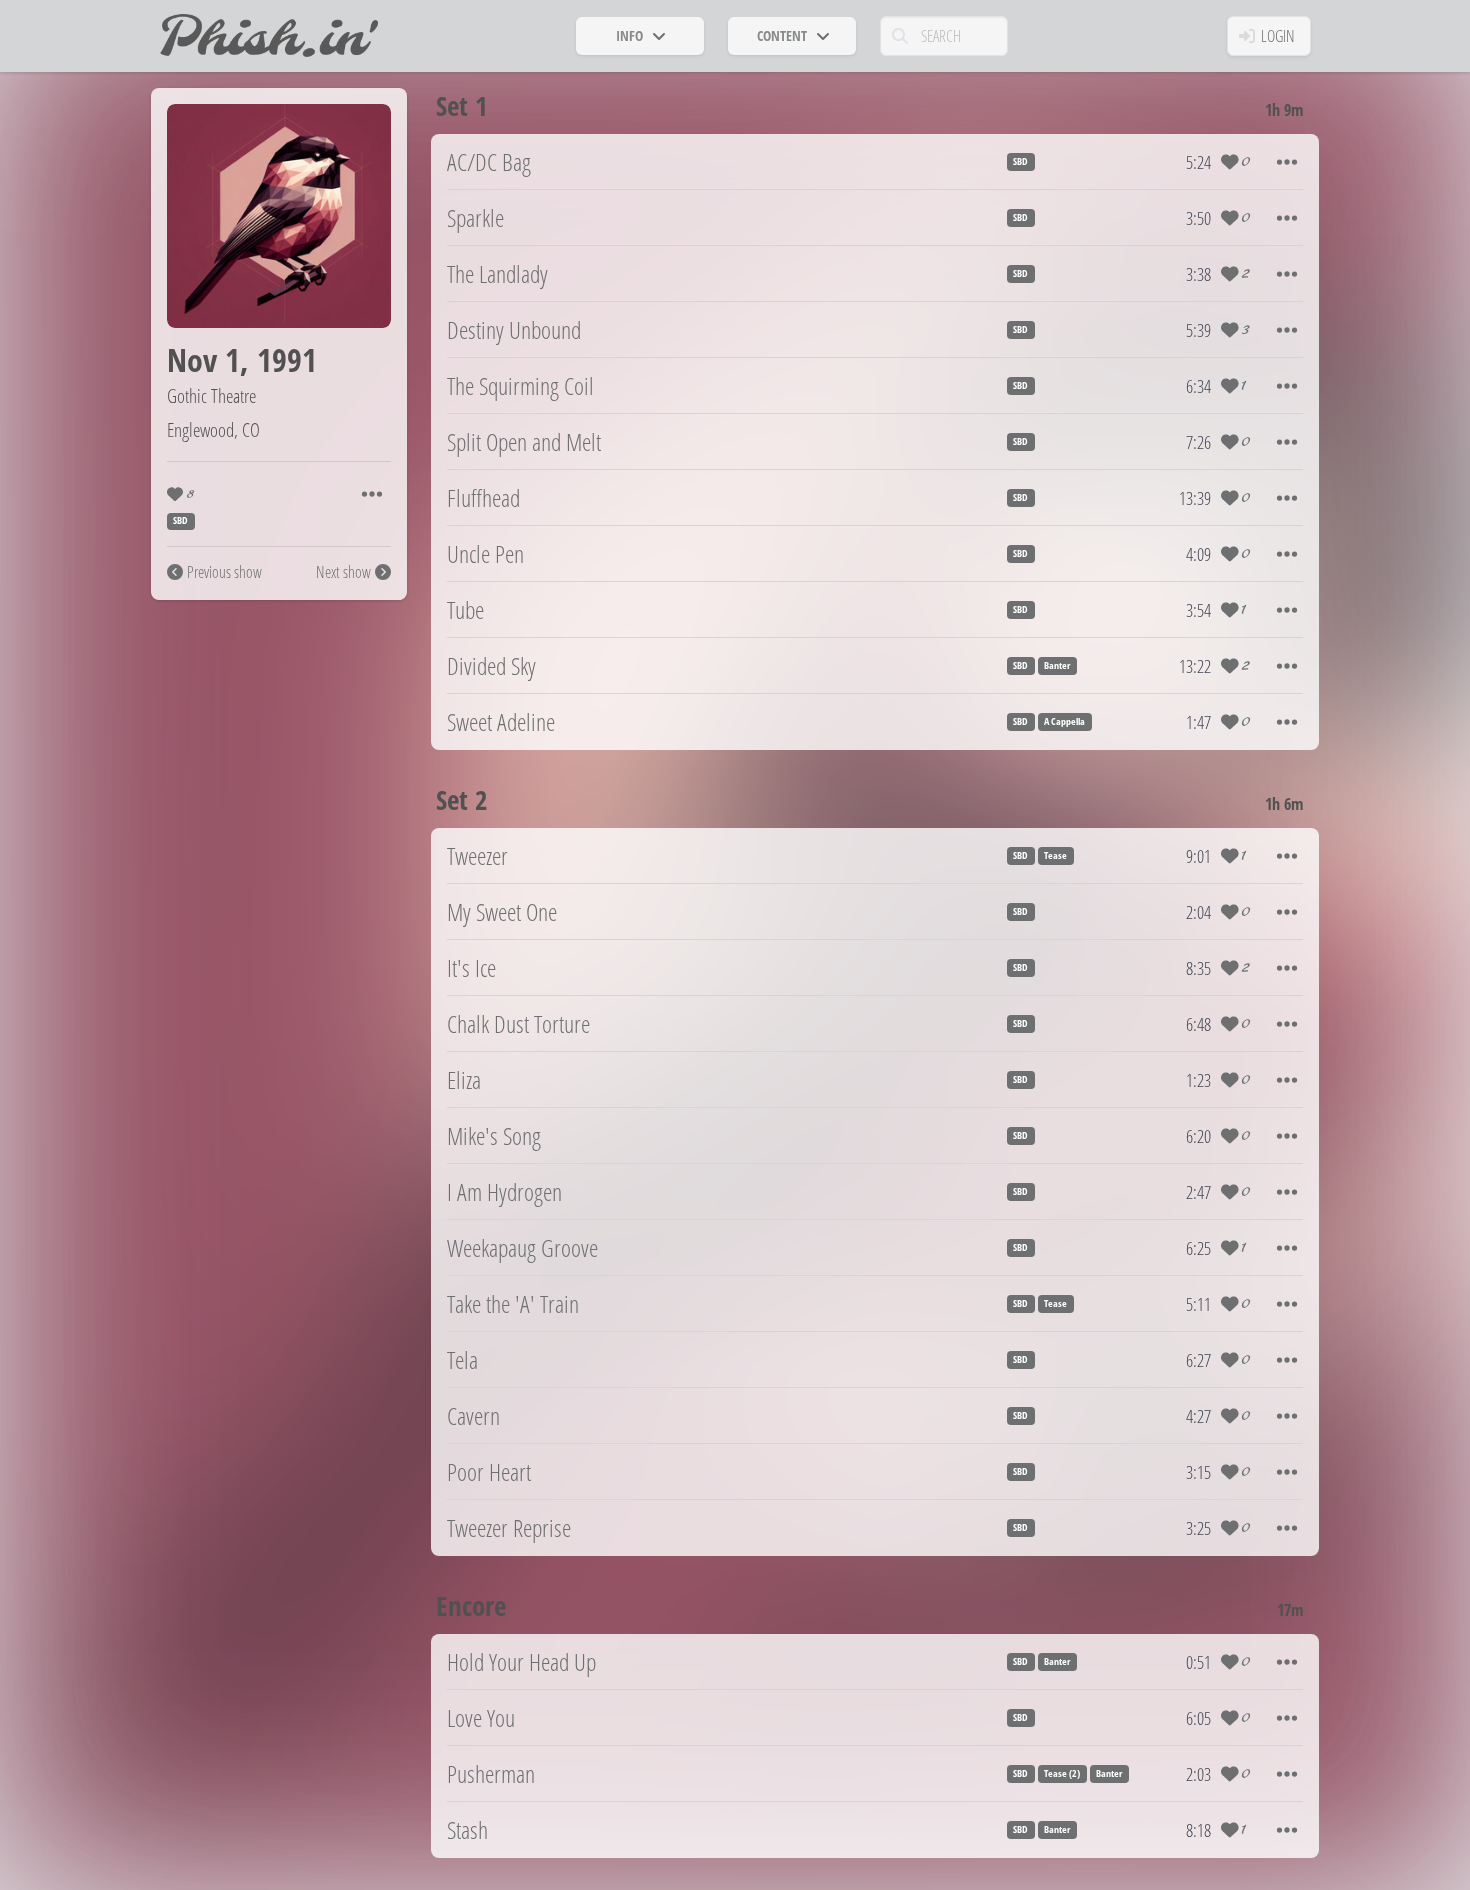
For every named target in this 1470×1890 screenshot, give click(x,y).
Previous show (224, 572)
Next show (343, 572)
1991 (287, 359)
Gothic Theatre (211, 395)
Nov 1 (203, 359)
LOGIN (1278, 36)
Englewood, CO (213, 429)
